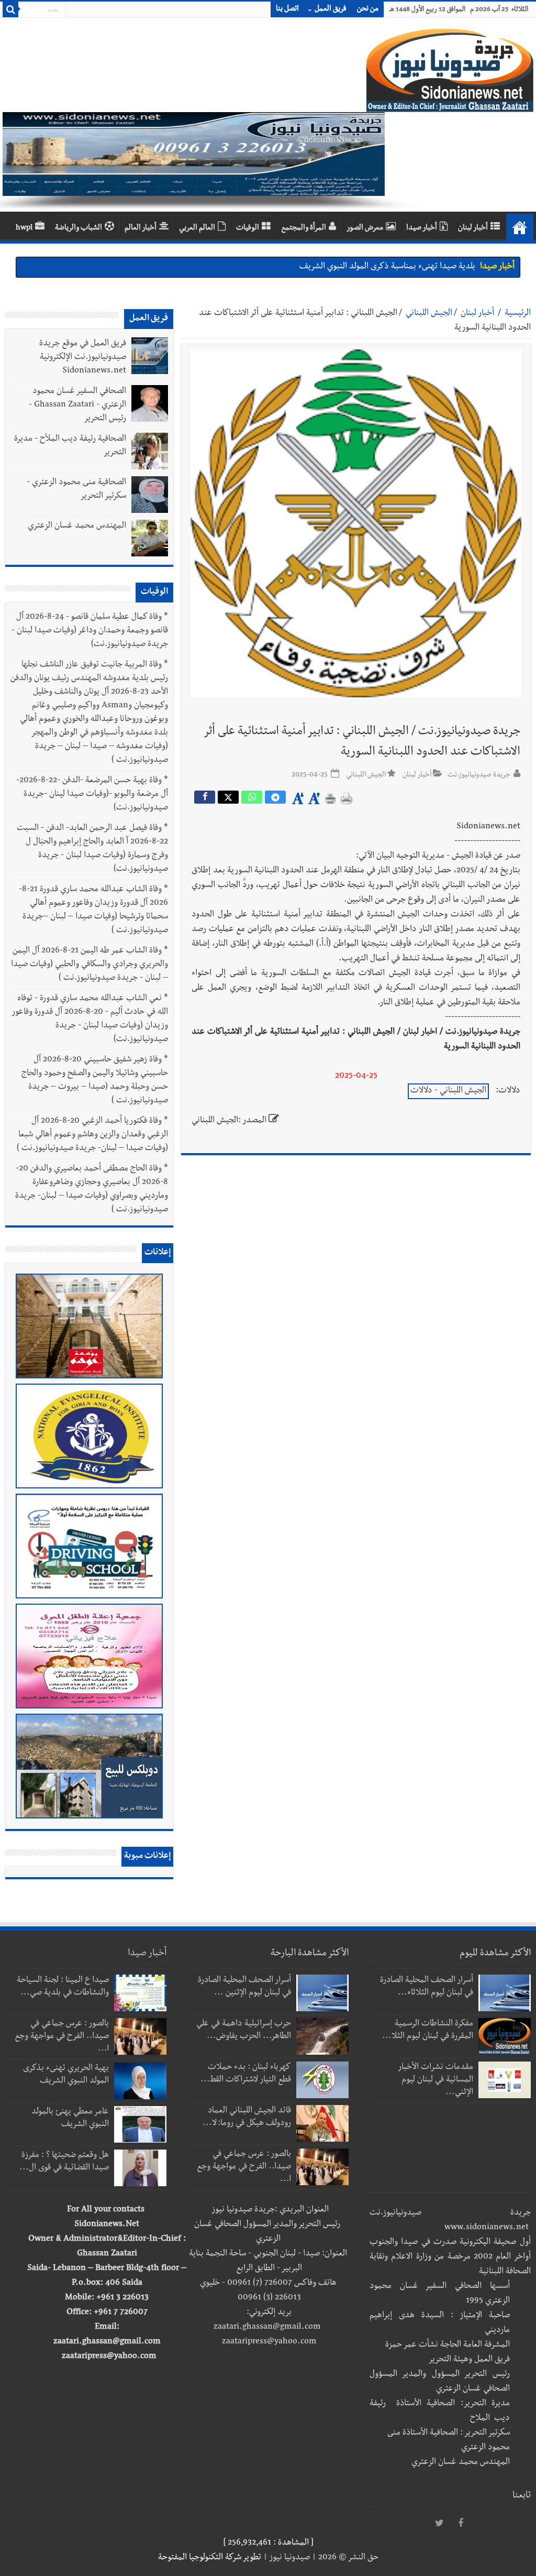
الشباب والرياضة (79, 228)
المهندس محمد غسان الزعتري (77, 527)
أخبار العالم (141, 228)
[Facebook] (461, 2524)
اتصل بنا (287, 9)
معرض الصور (365, 228)
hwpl (24, 228)
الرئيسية (518, 314)
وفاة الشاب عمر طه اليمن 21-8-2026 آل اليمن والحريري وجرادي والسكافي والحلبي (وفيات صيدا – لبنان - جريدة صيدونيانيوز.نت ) (90, 965)
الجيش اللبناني (429, 314)
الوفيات (248, 228)
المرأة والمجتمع (304, 228)
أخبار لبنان (473, 228)
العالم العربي (197, 228)
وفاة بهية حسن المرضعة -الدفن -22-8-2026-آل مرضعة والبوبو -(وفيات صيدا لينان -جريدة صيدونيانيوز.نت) (92, 795)
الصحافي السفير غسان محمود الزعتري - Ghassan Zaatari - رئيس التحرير (77, 405)
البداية (520, 227)
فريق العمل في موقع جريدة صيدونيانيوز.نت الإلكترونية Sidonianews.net (83, 358)
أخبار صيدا (422, 228)
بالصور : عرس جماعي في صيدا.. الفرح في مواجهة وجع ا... (244, 2167)
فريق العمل (331, 9)
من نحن (368, 9)
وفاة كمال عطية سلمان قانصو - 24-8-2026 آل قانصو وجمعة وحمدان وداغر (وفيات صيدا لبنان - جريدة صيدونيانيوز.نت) (90, 631)
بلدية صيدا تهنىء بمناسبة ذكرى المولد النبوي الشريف (387, 267)
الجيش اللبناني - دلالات (448, 1091)
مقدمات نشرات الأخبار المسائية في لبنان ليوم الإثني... (436, 2080)
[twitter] (440, 2524)
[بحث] (10, 9)
